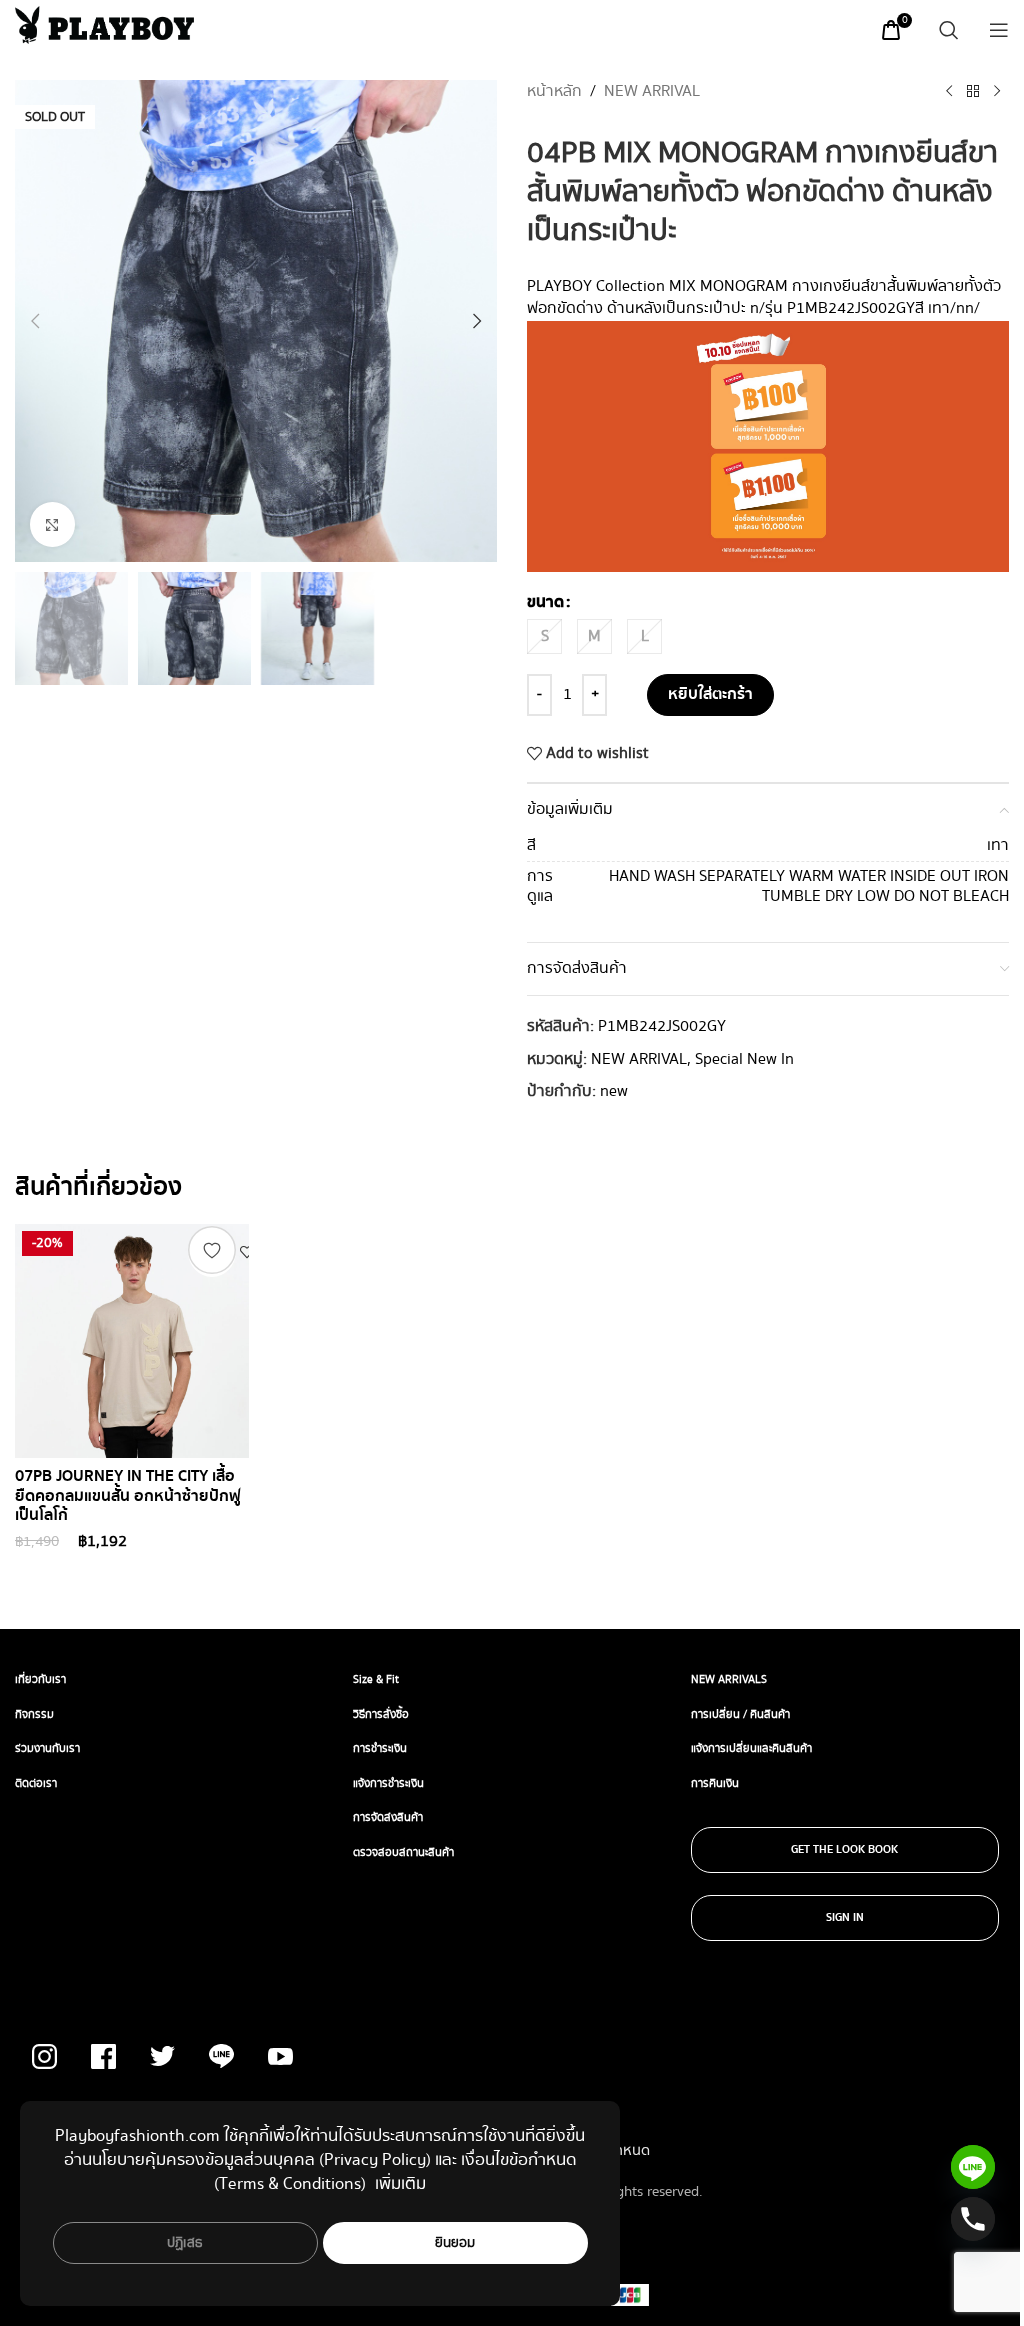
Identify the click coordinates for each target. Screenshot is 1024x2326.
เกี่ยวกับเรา (40, 1679)
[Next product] (997, 92)
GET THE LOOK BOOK (844, 1850)
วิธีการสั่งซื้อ (381, 1714)
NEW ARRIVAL (652, 92)
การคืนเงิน (715, 1783)
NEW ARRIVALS (729, 1679)
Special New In (744, 1059)
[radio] (544, 636)
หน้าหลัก (554, 92)
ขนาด (545, 603)
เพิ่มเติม (400, 2184)
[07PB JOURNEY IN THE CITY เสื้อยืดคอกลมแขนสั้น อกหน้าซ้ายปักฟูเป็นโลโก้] (132, 1341)
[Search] (949, 30)
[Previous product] (949, 92)
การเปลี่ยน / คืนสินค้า (740, 1714)
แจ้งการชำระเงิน (388, 1783)
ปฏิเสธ (185, 2243)
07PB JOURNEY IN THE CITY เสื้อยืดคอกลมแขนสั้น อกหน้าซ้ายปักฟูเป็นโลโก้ (128, 1496)
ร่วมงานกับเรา (47, 1748)
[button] (35, 321)
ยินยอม (455, 2243)
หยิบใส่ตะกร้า (710, 694)
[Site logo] (104, 24)
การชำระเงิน (380, 1748)
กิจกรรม (34, 1714)
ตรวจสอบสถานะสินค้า (403, 1852)
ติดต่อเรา (36, 1783)
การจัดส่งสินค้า (388, 1817)
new (614, 1091)
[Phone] (973, 2219)
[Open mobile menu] (999, 30)
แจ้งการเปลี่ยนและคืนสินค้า (751, 1748)
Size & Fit (376, 1679)
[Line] (973, 2167)
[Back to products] (973, 92)
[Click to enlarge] (52, 524)
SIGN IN (845, 1918)
